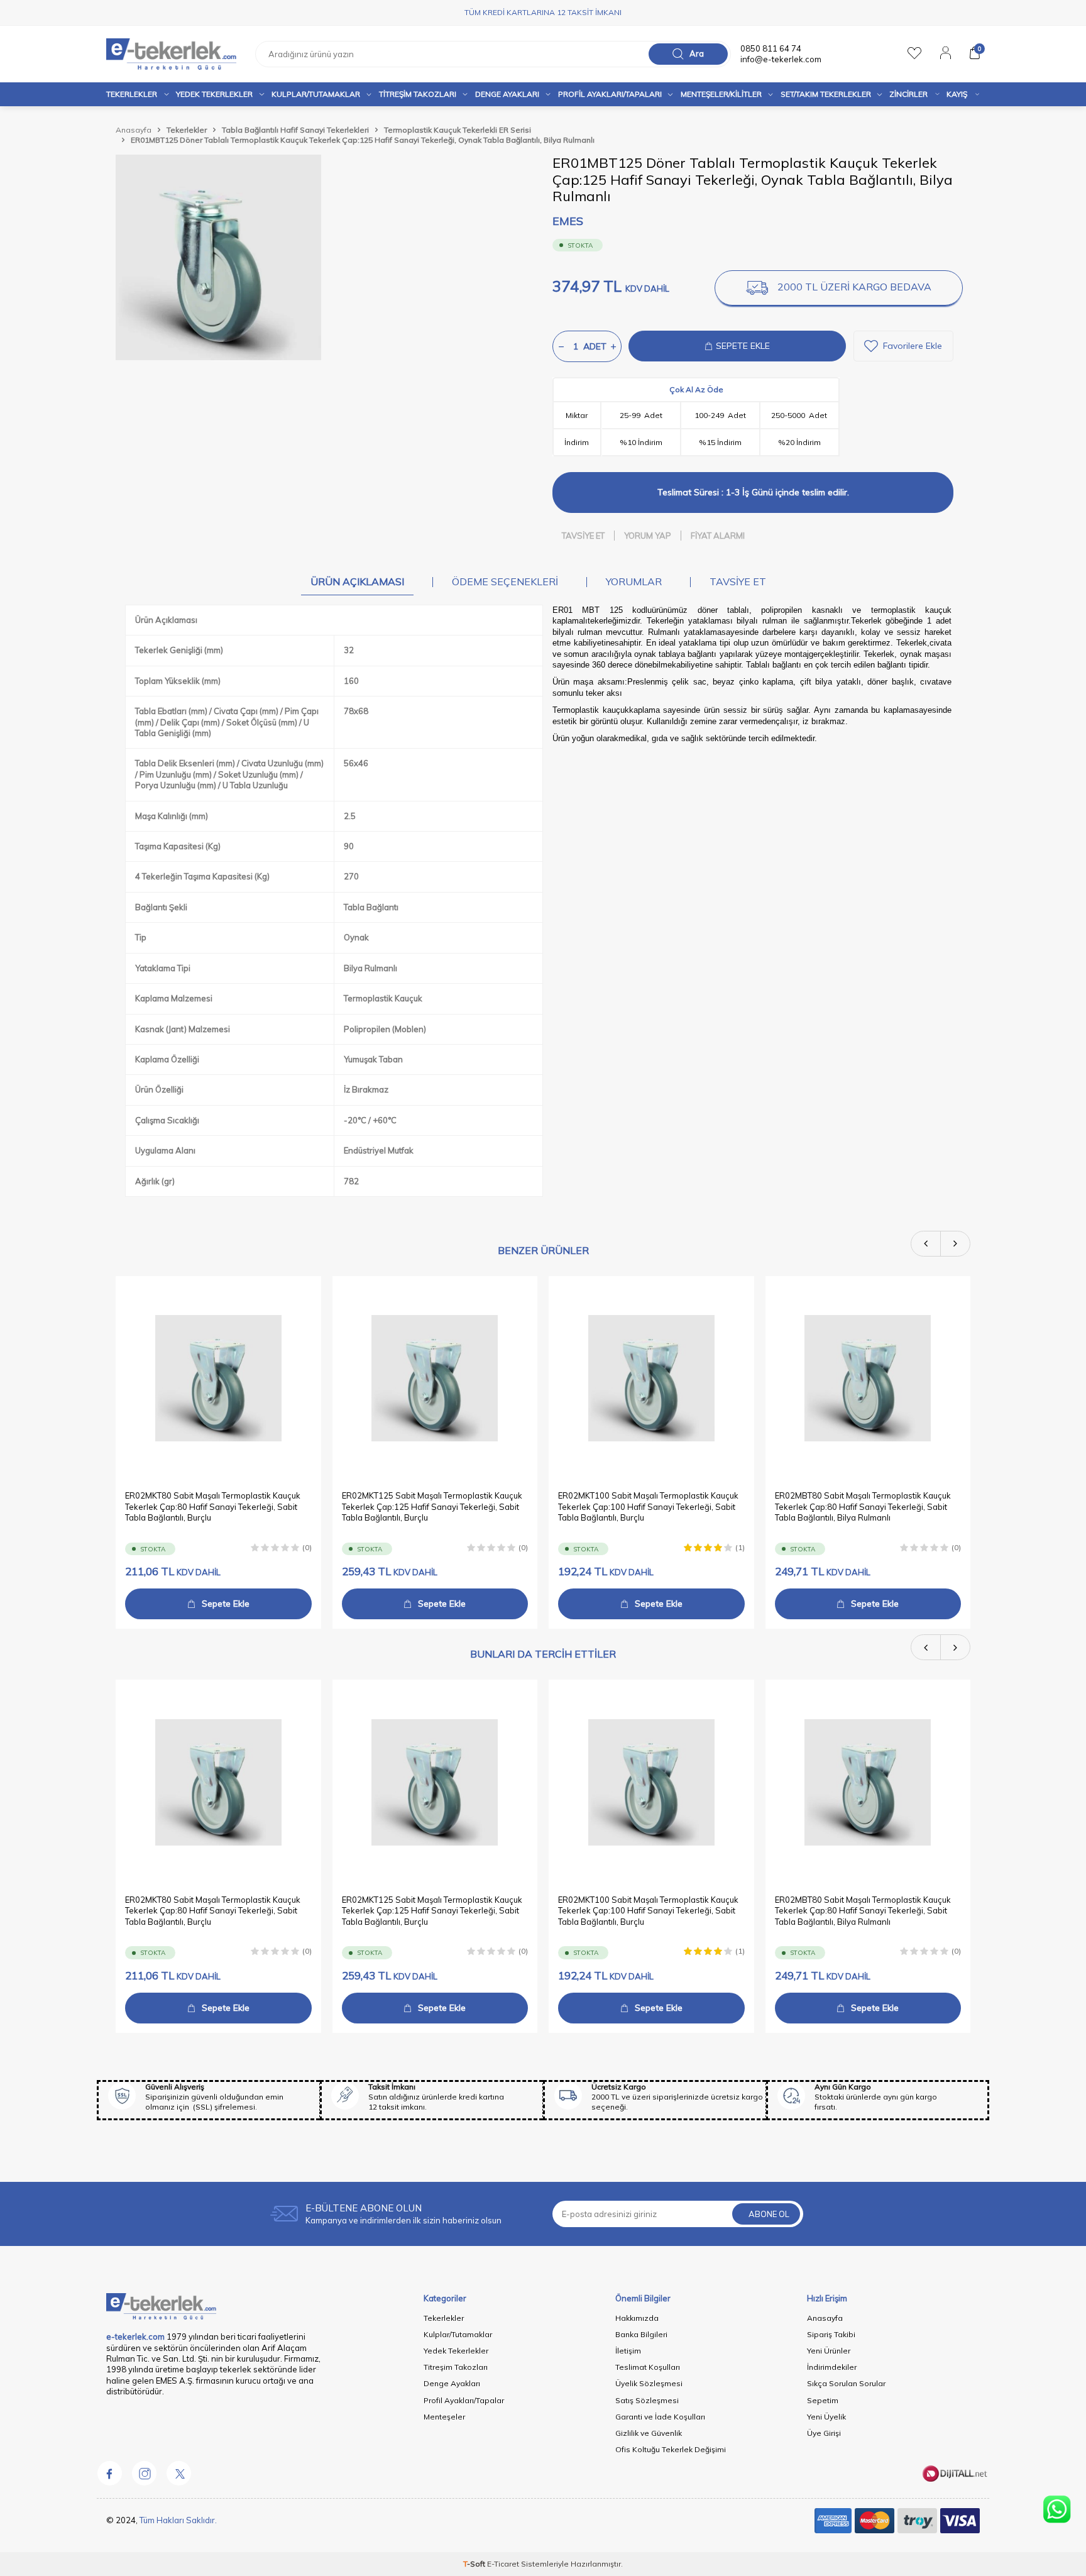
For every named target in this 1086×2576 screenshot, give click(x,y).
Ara (697, 53)
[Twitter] (178, 2474)
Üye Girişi (824, 2433)
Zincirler (908, 94)
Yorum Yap (648, 536)
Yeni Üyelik (826, 2417)
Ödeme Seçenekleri (505, 581)
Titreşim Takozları (418, 94)
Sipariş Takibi (831, 2334)
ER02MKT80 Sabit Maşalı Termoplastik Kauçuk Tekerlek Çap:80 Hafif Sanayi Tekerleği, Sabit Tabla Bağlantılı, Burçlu (213, 1506)
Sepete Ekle (226, 1604)
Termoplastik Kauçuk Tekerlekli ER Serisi (458, 130)
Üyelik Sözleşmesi (649, 2383)
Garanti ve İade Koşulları (660, 2417)
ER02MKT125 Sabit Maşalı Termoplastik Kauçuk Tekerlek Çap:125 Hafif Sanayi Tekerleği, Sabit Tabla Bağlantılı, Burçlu (432, 1506)
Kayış (957, 94)
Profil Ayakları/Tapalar (464, 2400)
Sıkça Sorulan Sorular (846, 2383)
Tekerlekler (132, 94)
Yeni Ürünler (829, 2351)
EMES (568, 221)
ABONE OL (769, 2214)
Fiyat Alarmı (718, 536)
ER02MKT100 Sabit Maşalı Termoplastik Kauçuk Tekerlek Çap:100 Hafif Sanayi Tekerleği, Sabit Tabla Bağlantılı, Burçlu (648, 1506)
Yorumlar (634, 581)
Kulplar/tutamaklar (316, 94)
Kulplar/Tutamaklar (458, 2334)
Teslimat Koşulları (648, 2367)
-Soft (475, 2564)
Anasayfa (134, 130)
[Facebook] (109, 2474)
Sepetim (823, 2400)
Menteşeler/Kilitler (721, 94)
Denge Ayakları (507, 94)
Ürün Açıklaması (357, 581)
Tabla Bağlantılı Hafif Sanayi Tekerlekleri (295, 130)
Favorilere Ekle (913, 346)
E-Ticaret (503, 2564)
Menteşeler (444, 2417)
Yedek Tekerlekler (214, 94)
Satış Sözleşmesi (647, 2400)
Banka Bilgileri (641, 2334)
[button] (926, 1244)
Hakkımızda (637, 2318)
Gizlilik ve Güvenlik (649, 2433)
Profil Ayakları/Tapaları (610, 94)
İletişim (628, 2351)
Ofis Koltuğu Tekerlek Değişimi (671, 2449)
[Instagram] (144, 2474)
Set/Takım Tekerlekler (826, 94)
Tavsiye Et (583, 536)
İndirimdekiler (832, 2367)
